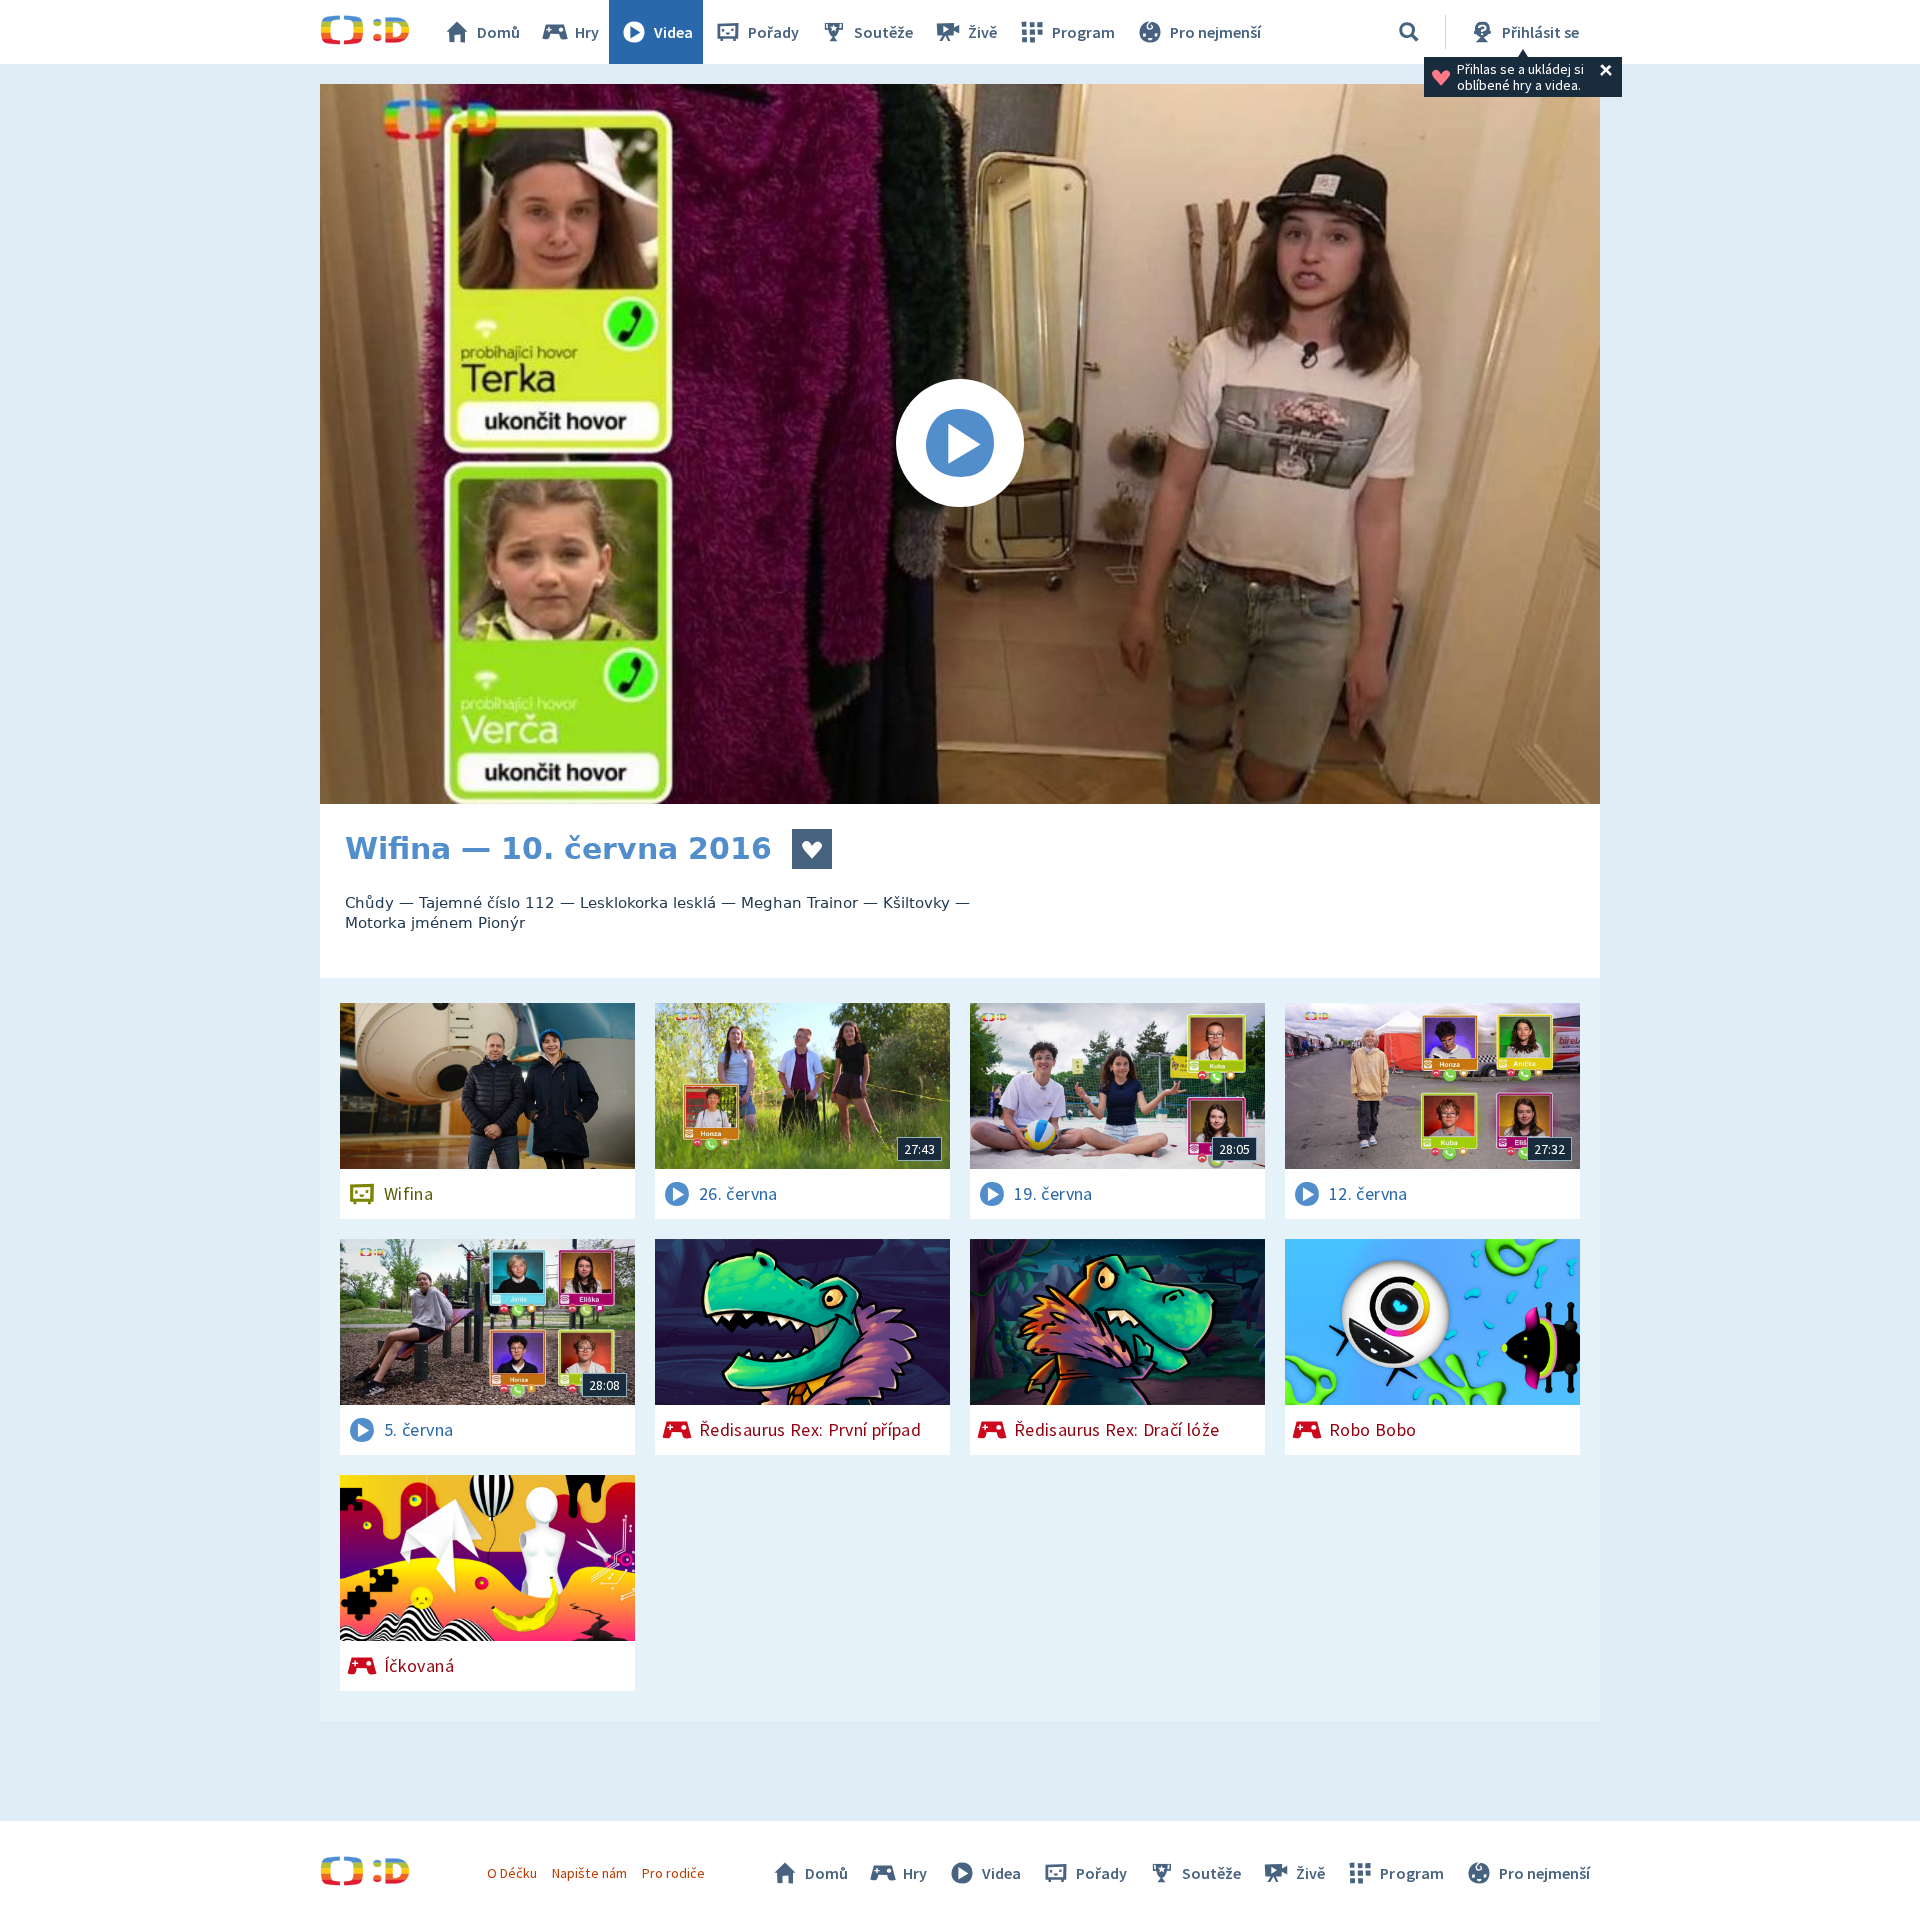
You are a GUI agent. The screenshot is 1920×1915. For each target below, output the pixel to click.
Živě (982, 32)
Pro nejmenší (1215, 32)
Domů (498, 32)
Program (1083, 32)
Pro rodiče (673, 1873)
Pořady (773, 32)
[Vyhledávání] (1409, 32)
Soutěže (883, 32)
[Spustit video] (960, 444)
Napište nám (589, 1873)
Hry (587, 32)
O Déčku (512, 1873)
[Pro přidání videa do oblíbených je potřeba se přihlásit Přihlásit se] (812, 849)
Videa (673, 32)
